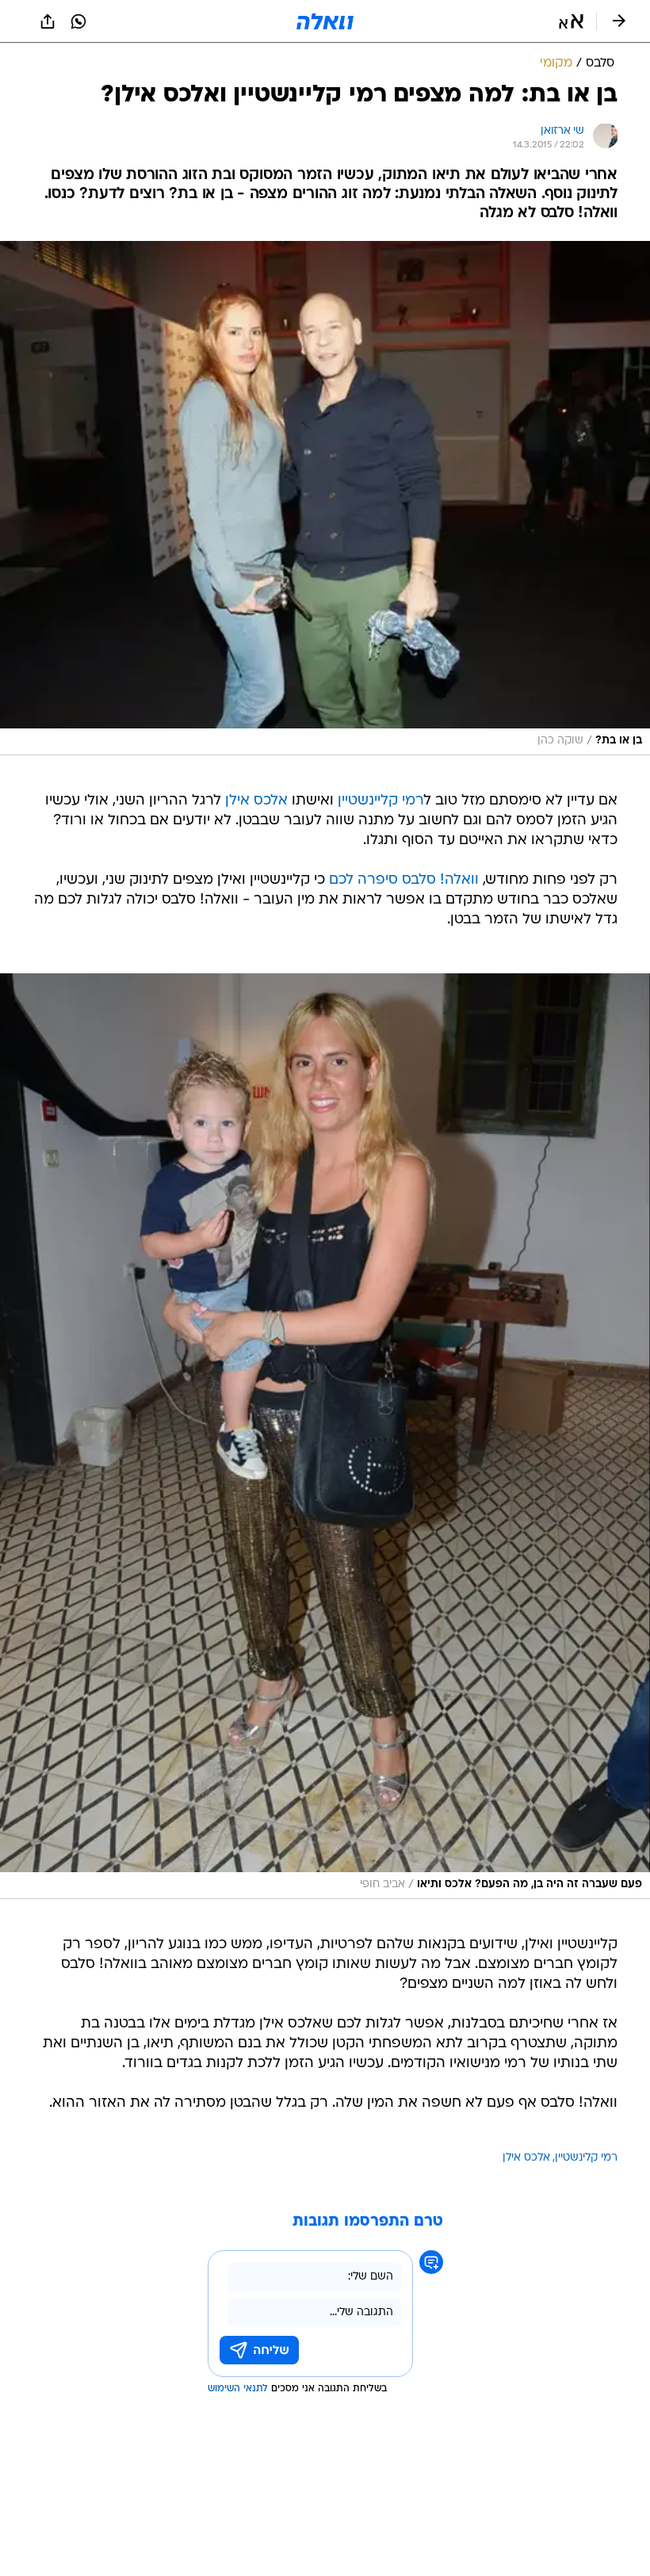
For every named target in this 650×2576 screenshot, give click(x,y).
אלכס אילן (256, 801)
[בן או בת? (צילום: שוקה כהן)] (325, 498)
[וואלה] (325, 21)
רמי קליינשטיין (381, 801)
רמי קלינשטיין (586, 2158)
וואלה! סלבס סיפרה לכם (404, 880)
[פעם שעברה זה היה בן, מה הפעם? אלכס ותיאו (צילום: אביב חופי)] (325, 1436)
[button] (571, 21)
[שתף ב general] (48, 21)
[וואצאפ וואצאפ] (78, 21)
